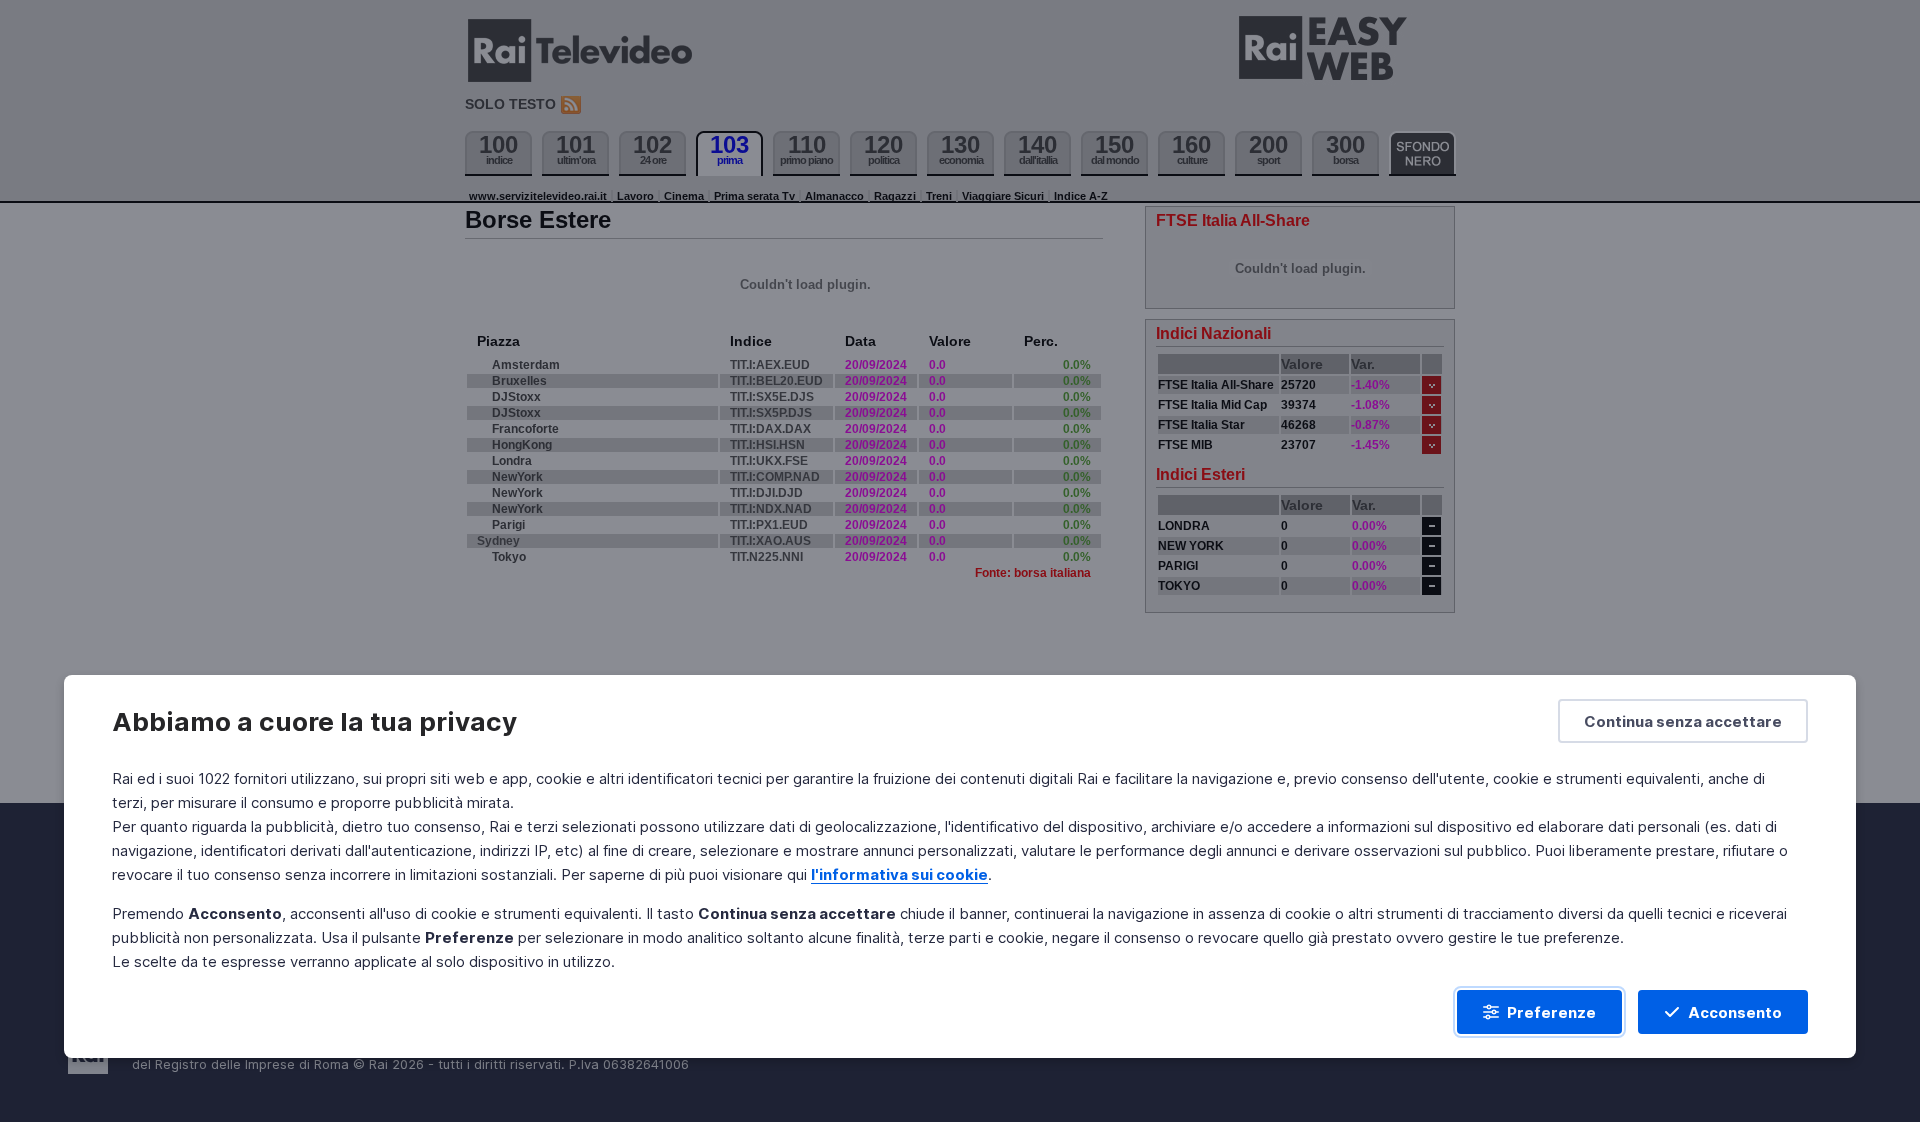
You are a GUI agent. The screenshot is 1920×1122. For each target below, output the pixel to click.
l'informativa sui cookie (899, 874)
